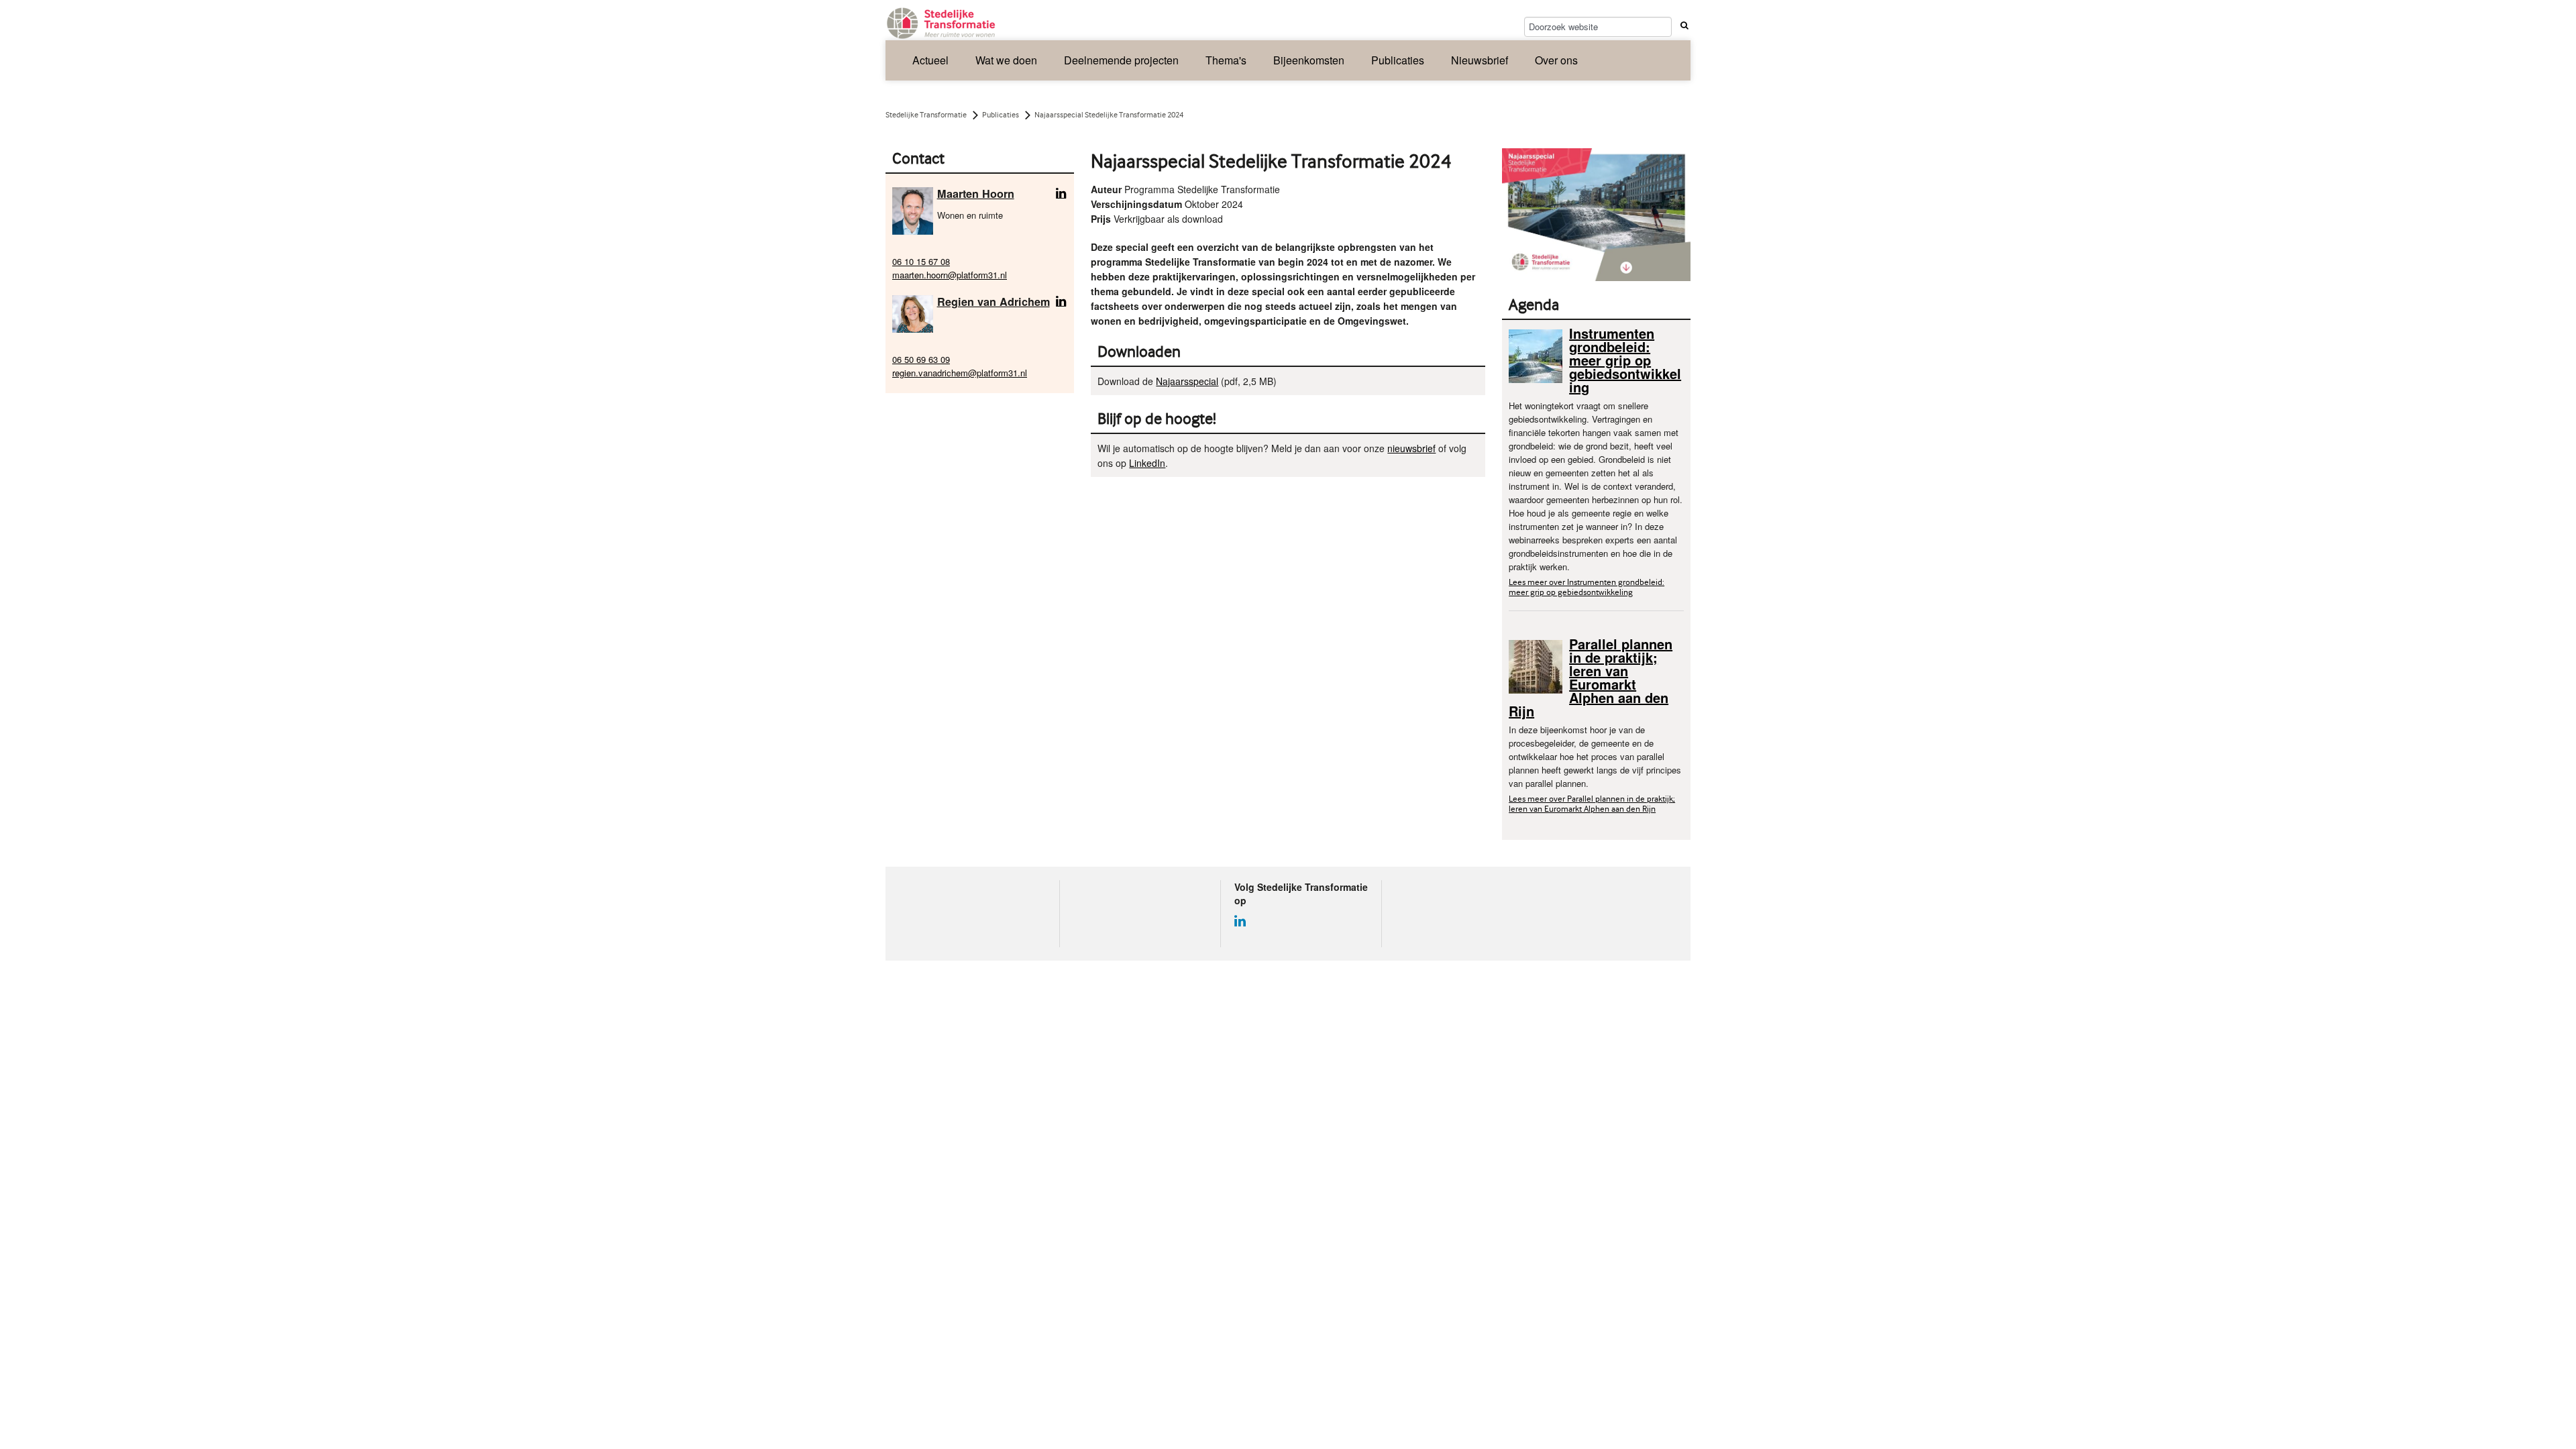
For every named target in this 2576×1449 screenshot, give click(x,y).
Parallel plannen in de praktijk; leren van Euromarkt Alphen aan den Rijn (1591, 677)
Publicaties (1398, 60)
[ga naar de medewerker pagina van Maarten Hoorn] (913, 210)
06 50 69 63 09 (921, 359)
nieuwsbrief (1411, 448)
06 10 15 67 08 (921, 261)
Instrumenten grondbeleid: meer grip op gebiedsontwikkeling (1625, 360)
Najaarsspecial (1187, 381)
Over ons (1556, 60)
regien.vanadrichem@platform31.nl (960, 373)
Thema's (1226, 60)
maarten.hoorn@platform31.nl (950, 275)
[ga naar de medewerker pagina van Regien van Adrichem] (913, 312)
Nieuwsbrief (1480, 60)
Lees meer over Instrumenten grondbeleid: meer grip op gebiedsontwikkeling (1587, 587)
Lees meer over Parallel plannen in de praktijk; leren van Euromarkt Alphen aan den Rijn (1592, 804)
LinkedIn (1147, 463)
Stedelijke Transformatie (926, 115)
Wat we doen (1006, 60)
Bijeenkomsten (1309, 60)
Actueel (930, 60)
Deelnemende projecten (1121, 60)
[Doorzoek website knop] (1682, 25)
